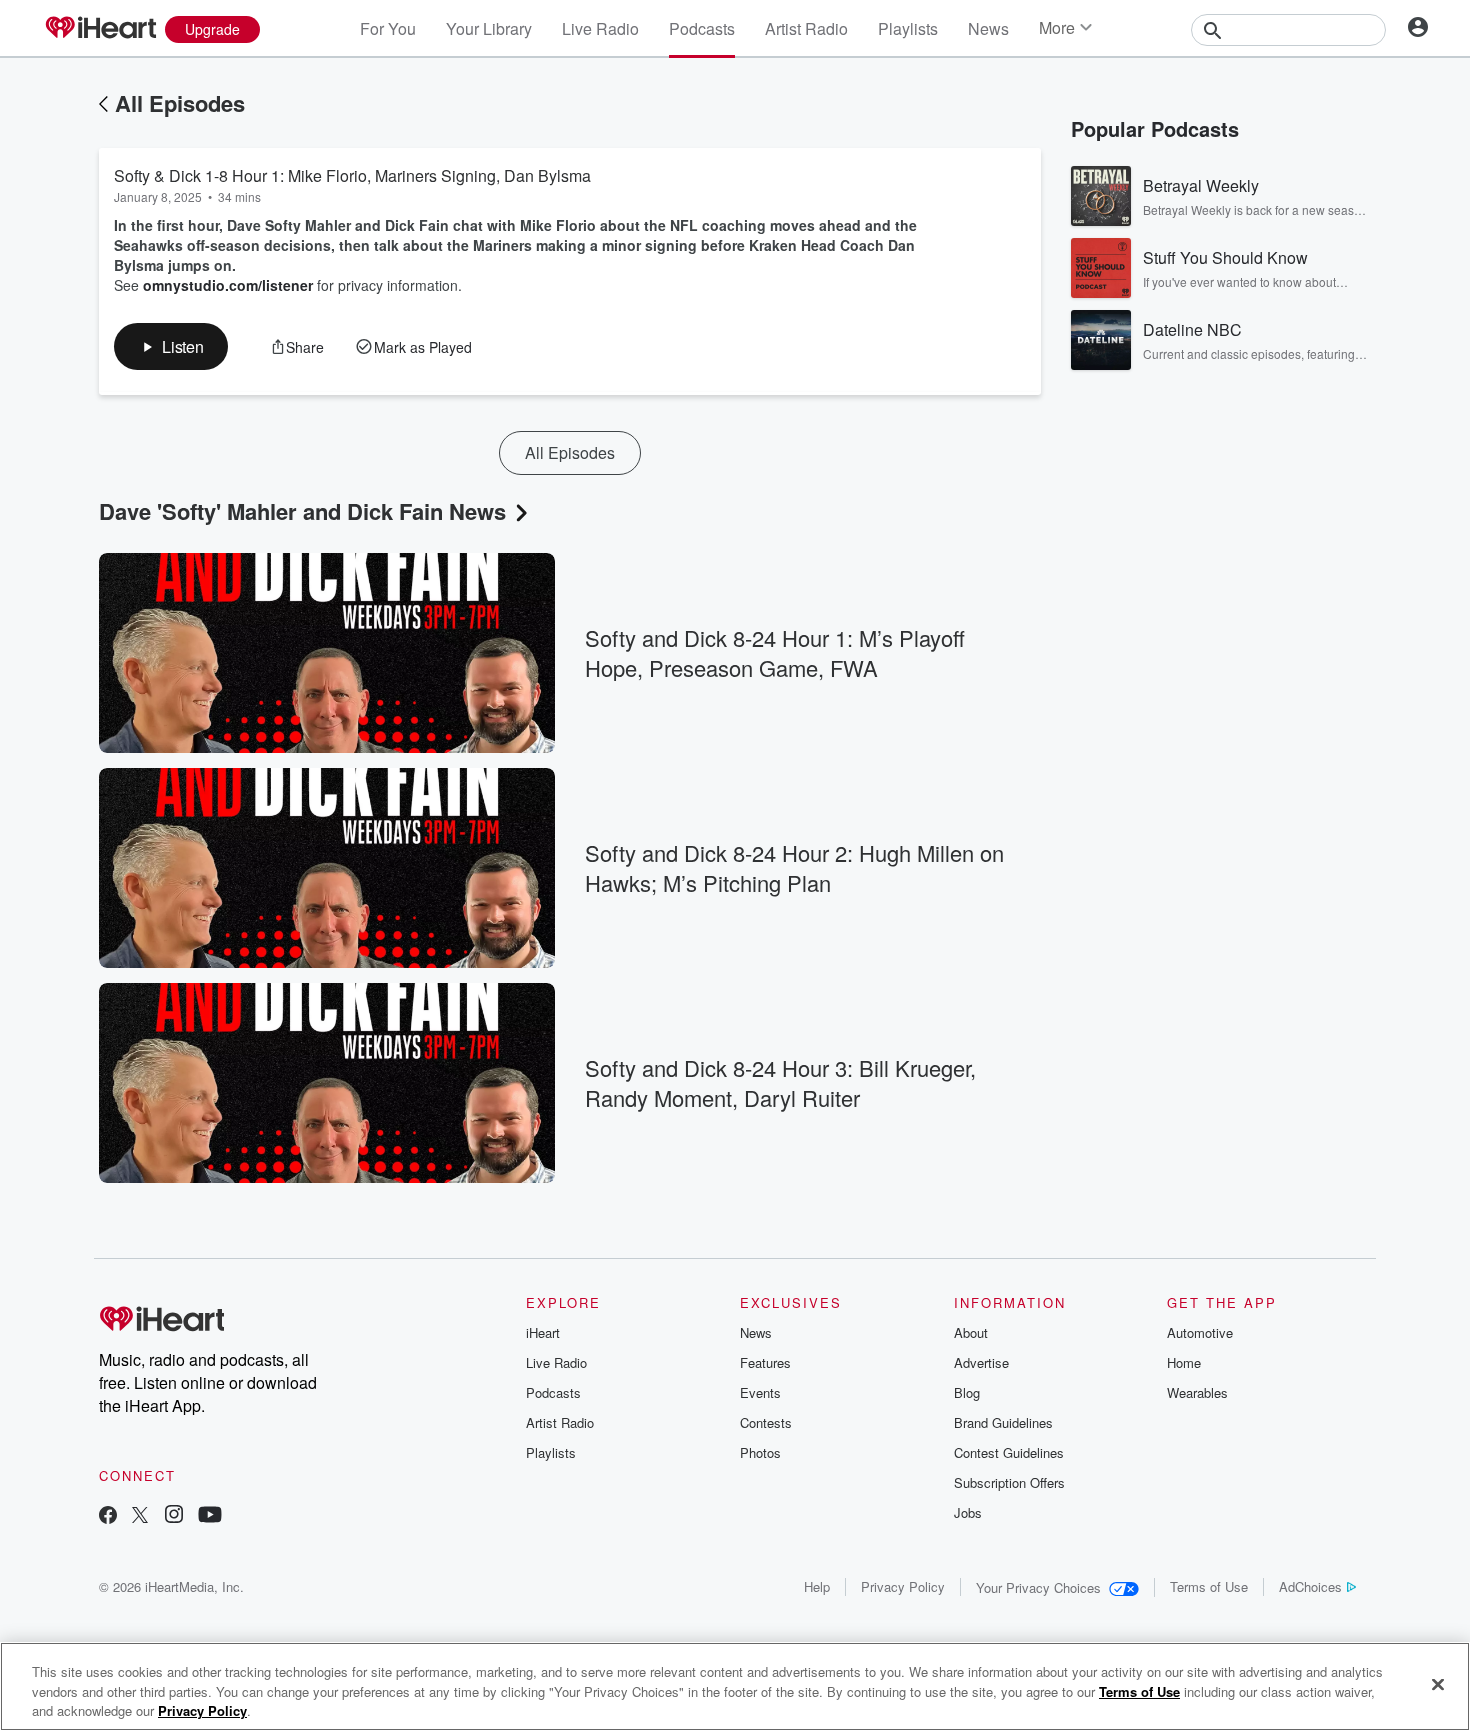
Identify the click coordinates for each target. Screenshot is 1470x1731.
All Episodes (180, 103)
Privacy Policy (903, 1586)
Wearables (1197, 1392)
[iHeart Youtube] (210, 1516)
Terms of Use (1209, 1586)
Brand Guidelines (1003, 1422)
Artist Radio (806, 28)
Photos (760, 1452)
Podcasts (702, 28)
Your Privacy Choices (1038, 1587)
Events (760, 1392)
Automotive (1200, 1332)
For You (388, 28)
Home (1184, 1362)
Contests (766, 1422)
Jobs (968, 1512)
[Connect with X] (140, 1516)
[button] (171, 346)
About (971, 1332)
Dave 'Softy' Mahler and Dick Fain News (302, 511)
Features (765, 1362)
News (988, 28)
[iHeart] (100, 29)
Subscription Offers (1009, 1482)
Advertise (981, 1362)
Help (817, 1586)
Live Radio (600, 28)
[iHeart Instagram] (174, 1516)
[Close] (1438, 1684)
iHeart (543, 1332)
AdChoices (1310, 1586)
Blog (967, 1392)
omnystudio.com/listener (228, 285)
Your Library (489, 28)
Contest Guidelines (1009, 1452)
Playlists (908, 28)
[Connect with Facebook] (108, 1516)
